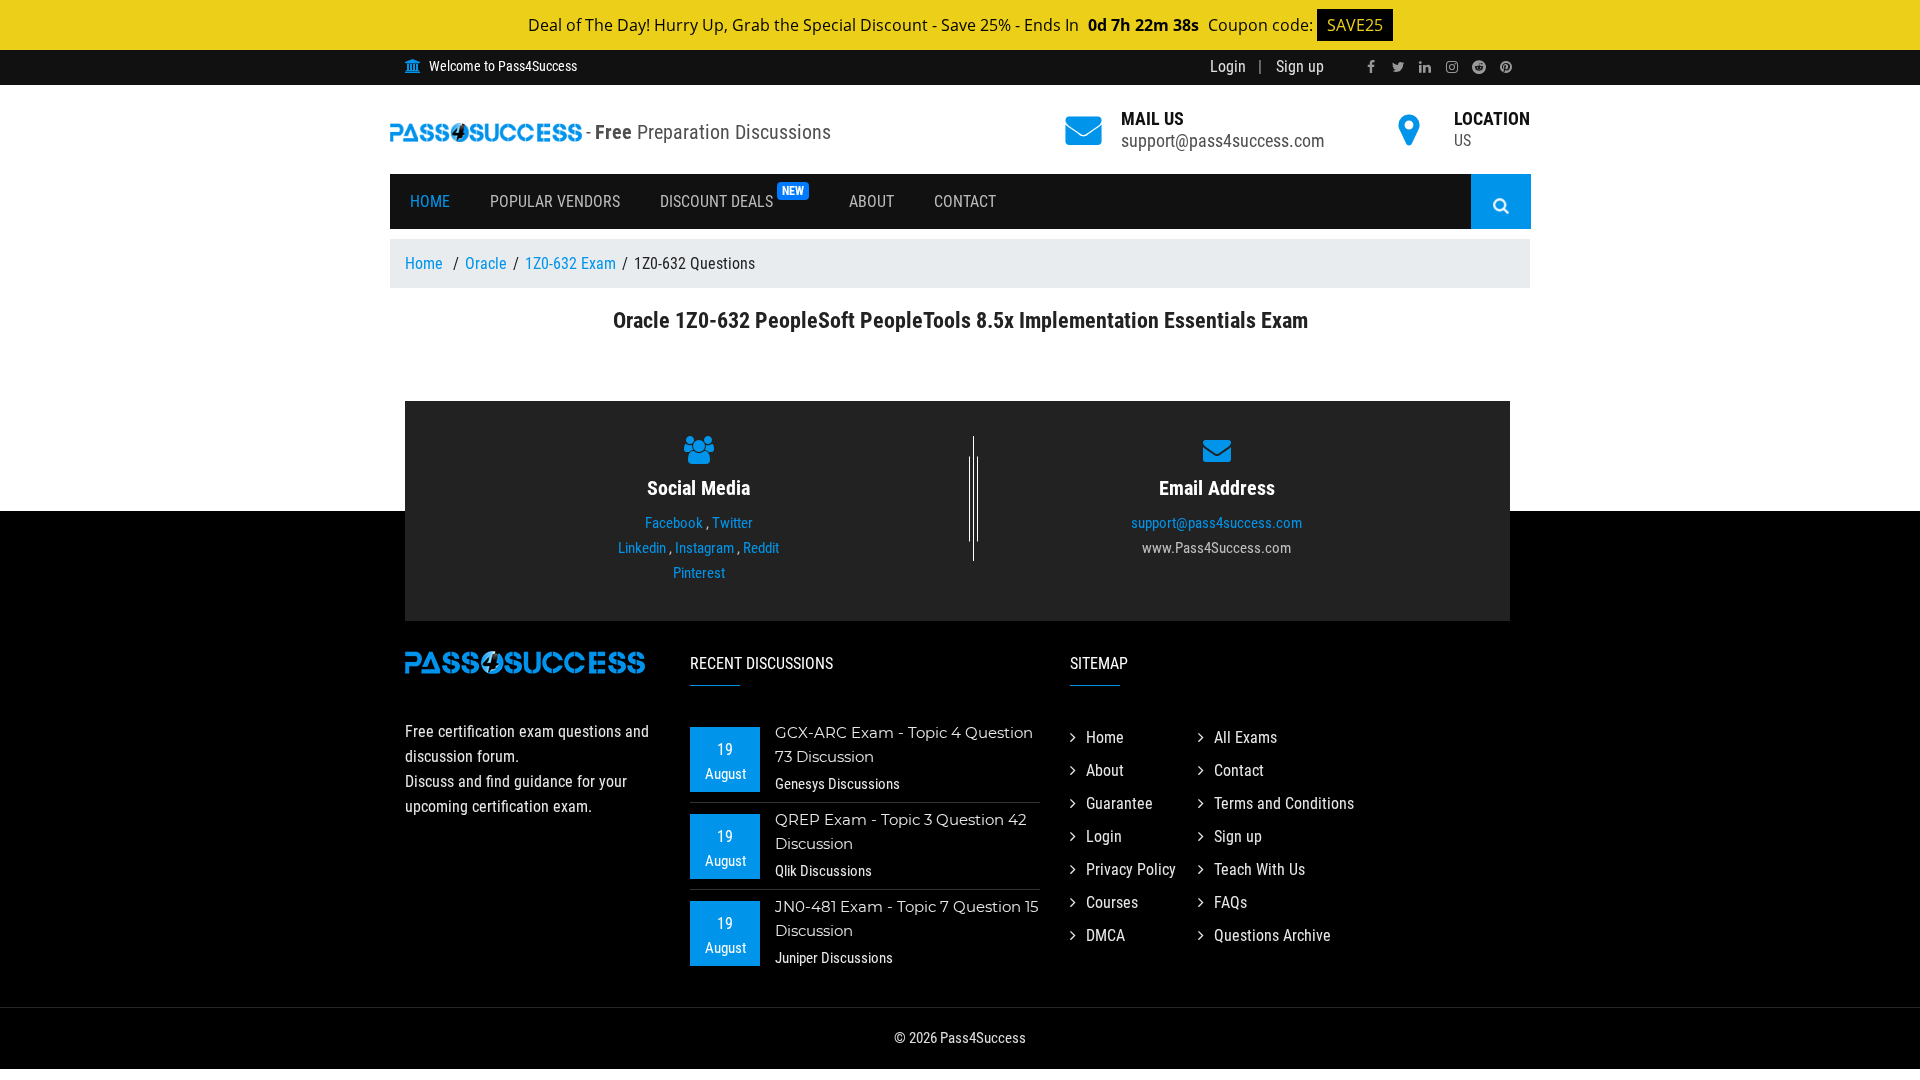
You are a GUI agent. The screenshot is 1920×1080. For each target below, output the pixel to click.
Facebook (674, 523)
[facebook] (1371, 67)
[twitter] (1398, 67)
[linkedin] (1425, 67)
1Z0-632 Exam (570, 263)
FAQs (1230, 902)
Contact (965, 201)
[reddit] (1479, 67)
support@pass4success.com (1223, 140)
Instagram (704, 548)
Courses (1112, 902)
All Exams (1245, 737)
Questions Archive (1272, 935)
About (871, 201)
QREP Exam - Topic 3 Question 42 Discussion (901, 831)
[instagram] (1452, 67)
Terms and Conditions (1284, 803)
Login (1228, 66)
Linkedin (642, 548)
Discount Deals (732, 197)
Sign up (1300, 66)
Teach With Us (1259, 869)
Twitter (732, 523)
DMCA (1105, 935)
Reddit (761, 548)
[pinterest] (1506, 67)
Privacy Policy (1131, 869)
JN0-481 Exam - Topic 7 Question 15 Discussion (906, 918)
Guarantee (1119, 803)
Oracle (486, 263)
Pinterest (699, 573)
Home (430, 201)
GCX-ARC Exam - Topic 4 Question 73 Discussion (904, 744)
